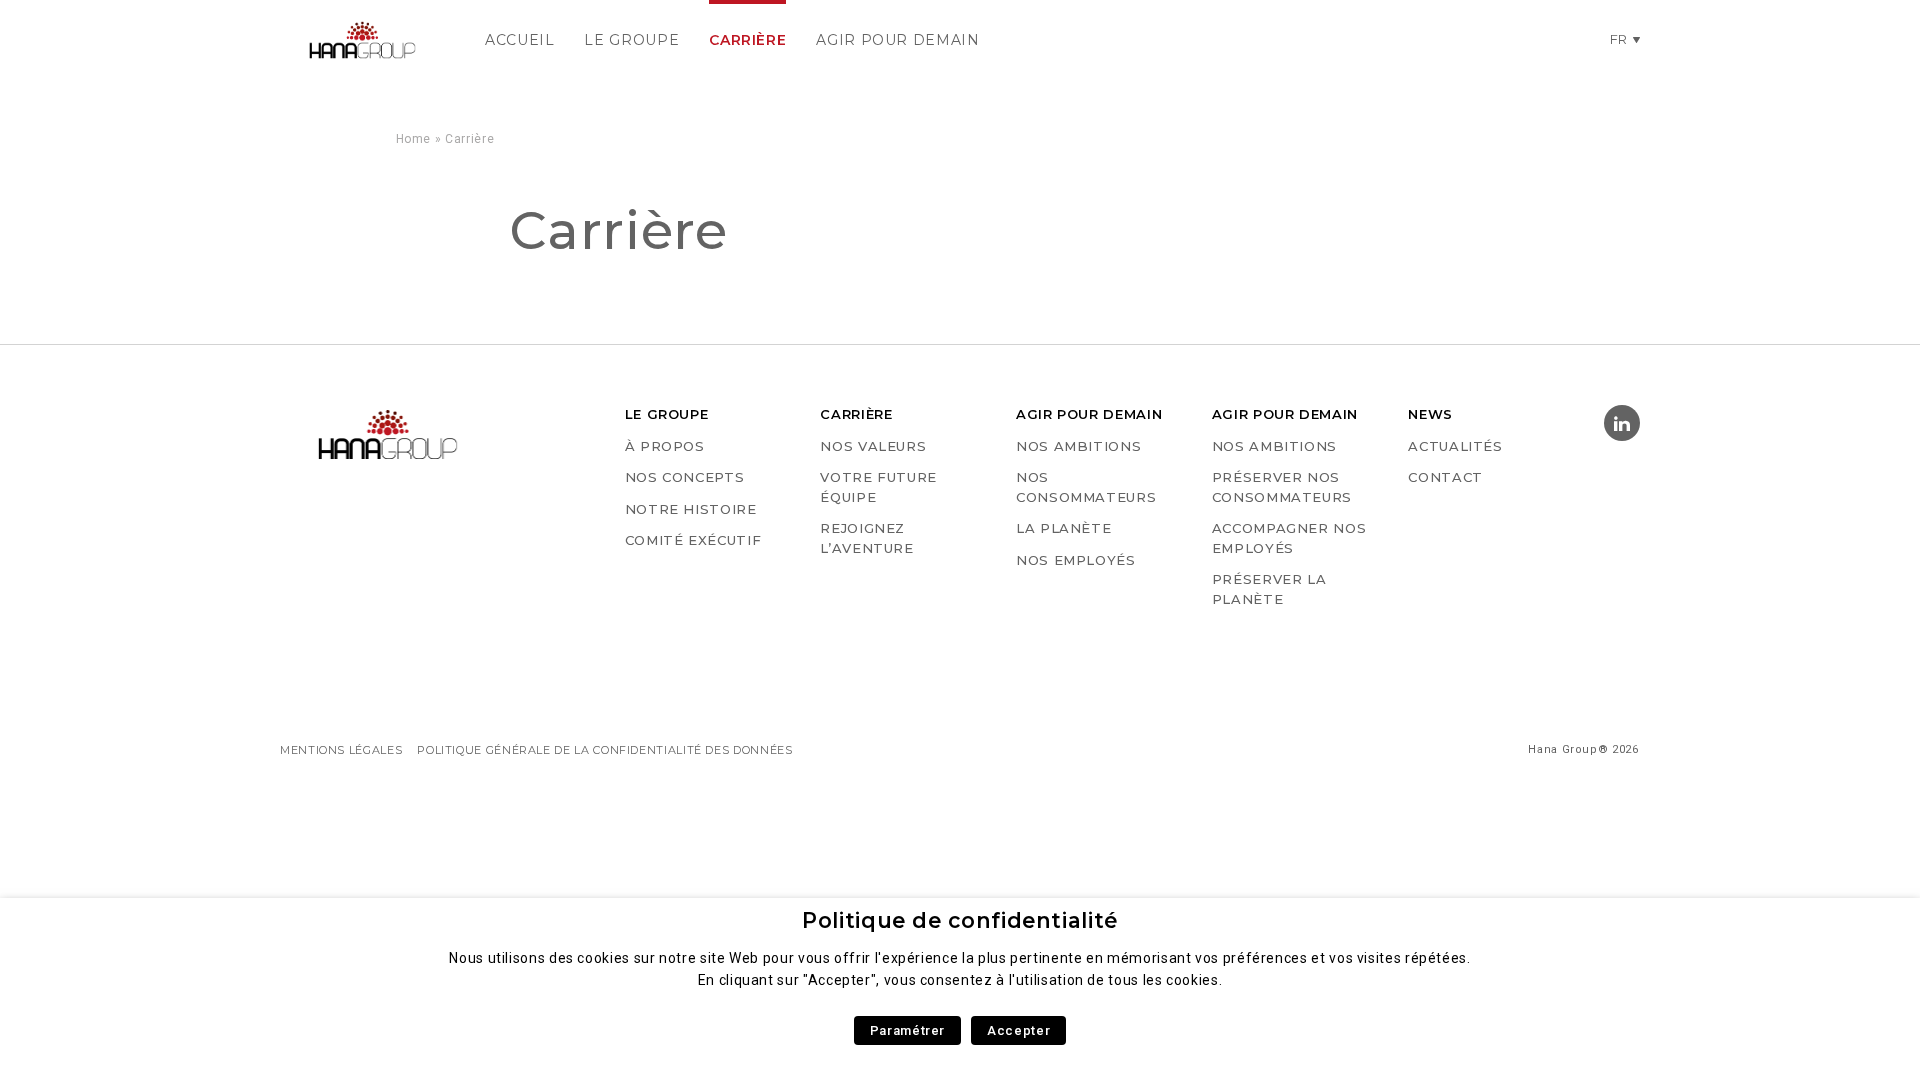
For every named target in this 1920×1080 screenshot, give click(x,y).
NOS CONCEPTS (685, 477)
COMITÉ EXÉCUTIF (693, 540)
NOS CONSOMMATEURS (1086, 487)
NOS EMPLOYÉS (1076, 560)
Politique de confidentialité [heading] (960, 920)
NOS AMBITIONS (1078, 446)
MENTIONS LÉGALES (341, 750)
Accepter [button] (1018, 1030)
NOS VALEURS (873, 446)
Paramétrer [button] (907, 1030)
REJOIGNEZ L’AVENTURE (866, 538)
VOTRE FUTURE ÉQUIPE (878, 487)
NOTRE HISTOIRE (691, 509)
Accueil (519, 40)
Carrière (747, 40)
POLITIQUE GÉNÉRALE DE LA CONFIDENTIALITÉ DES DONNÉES (604, 750)
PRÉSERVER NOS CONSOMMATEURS (1282, 487)
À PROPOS (665, 446)
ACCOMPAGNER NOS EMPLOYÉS (1289, 538)
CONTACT (1445, 477)
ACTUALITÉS (1455, 446)
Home (414, 139)
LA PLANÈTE (1063, 528)
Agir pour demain (897, 40)
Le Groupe (631, 40)
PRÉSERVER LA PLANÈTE (1269, 589)
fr (1619, 39)
